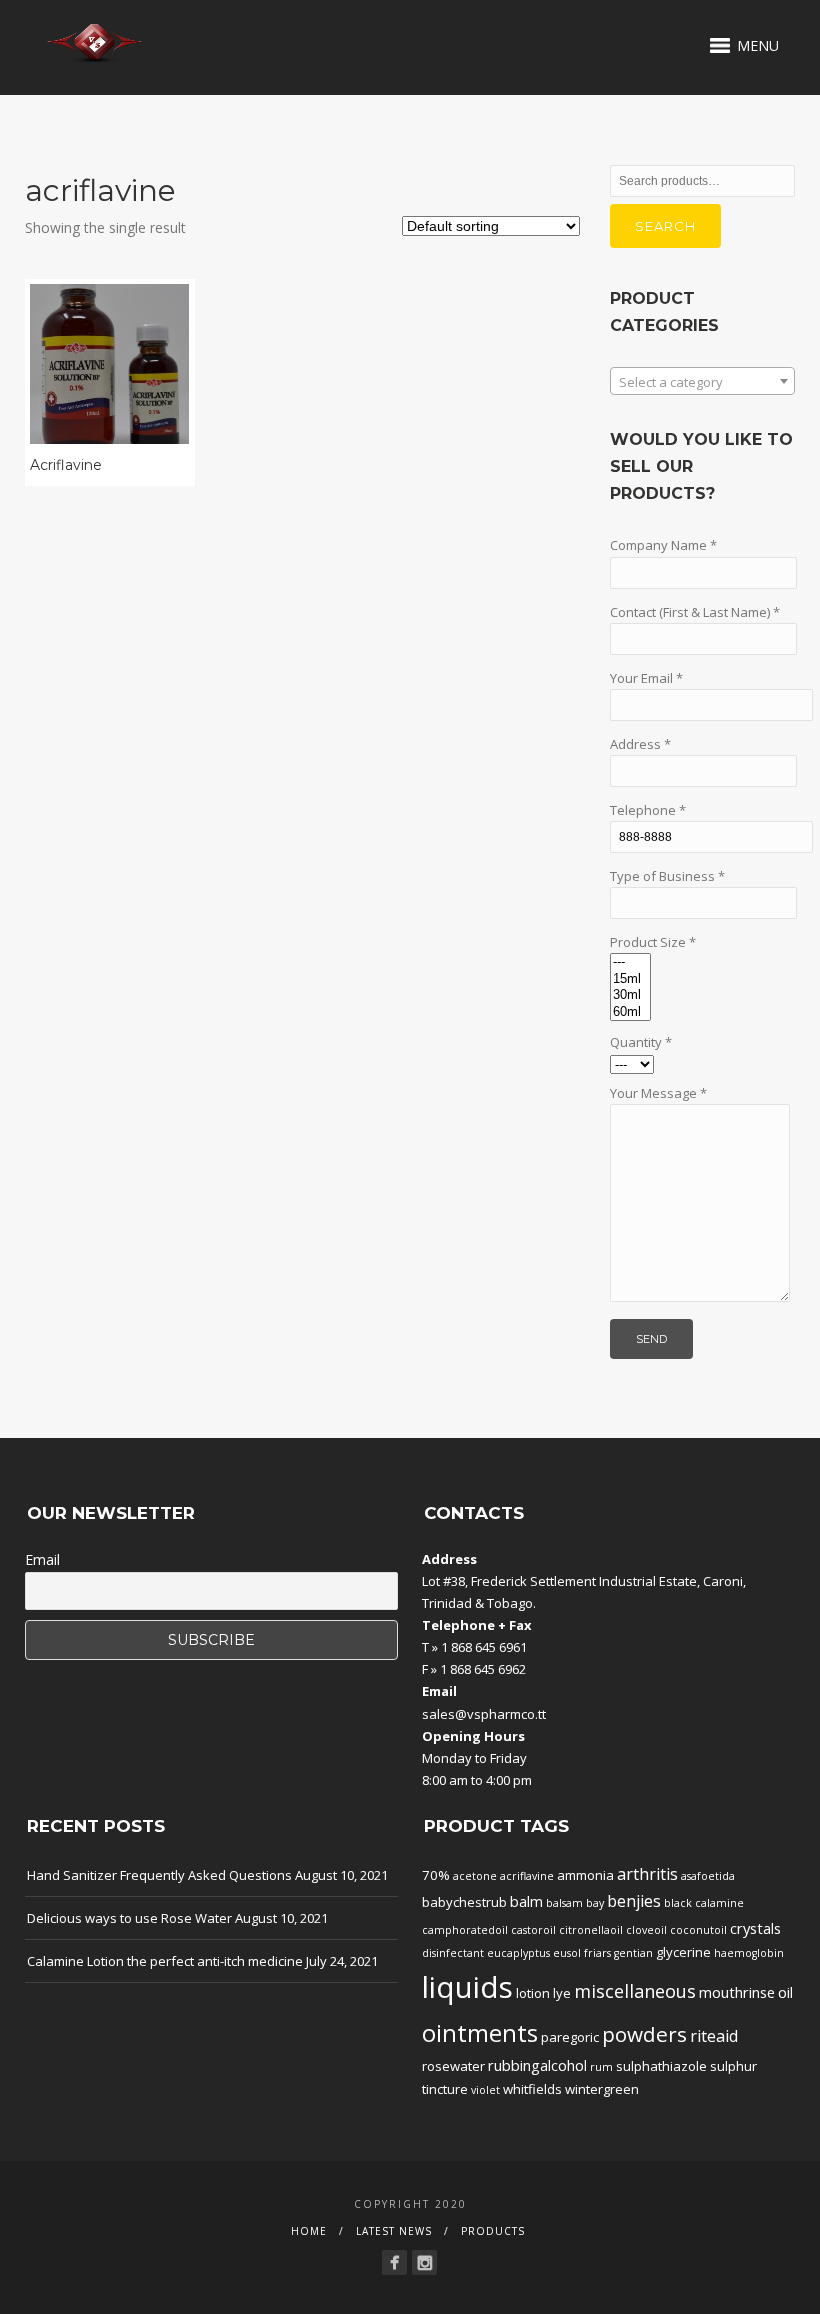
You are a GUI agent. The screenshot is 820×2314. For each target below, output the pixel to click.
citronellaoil (591, 1930)
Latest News (394, 2231)
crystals (755, 1928)
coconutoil (698, 1930)
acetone (475, 1876)
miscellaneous (635, 1991)
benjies (634, 1901)
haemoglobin (749, 1953)
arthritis (647, 1874)
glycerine (683, 1952)
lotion (533, 1993)
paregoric (570, 2037)
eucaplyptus (518, 1953)
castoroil (533, 1930)
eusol (567, 1953)
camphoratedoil (465, 1930)
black (678, 1903)
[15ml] (630, 979)
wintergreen (602, 2089)
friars (597, 1953)
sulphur (733, 2066)
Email (42, 1559)
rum (601, 2067)
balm (526, 1901)
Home (309, 2231)
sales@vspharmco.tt (484, 1714)
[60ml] (630, 1012)
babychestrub (464, 1902)
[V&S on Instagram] (424, 2262)
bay (595, 1903)
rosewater (453, 2066)
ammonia (585, 1875)
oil (785, 1992)
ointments (480, 2033)
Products (493, 2231)
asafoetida (708, 1876)
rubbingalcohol (537, 2065)
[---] (630, 962)
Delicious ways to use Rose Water (129, 1918)
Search (665, 226)
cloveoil (646, 1930)
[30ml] (630, 995)
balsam (564, 1903)
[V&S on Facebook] (394, 2262)
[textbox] (702, 382)
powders (644, 2034)
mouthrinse (737, 1992)
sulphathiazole (661, 2066)
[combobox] (702, 381)
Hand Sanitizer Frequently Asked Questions (159, 1875)
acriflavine (527, 1876)
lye (562, 1993)
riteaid (714, 2036)
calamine (719, 1903)
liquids (467, 1987)
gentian (633, 1953)
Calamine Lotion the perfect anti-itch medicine (165, 1961)
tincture (445, 2089)
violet (485, 2090)
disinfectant (453, 1953)
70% (436, 1875)
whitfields (532, 2089)
